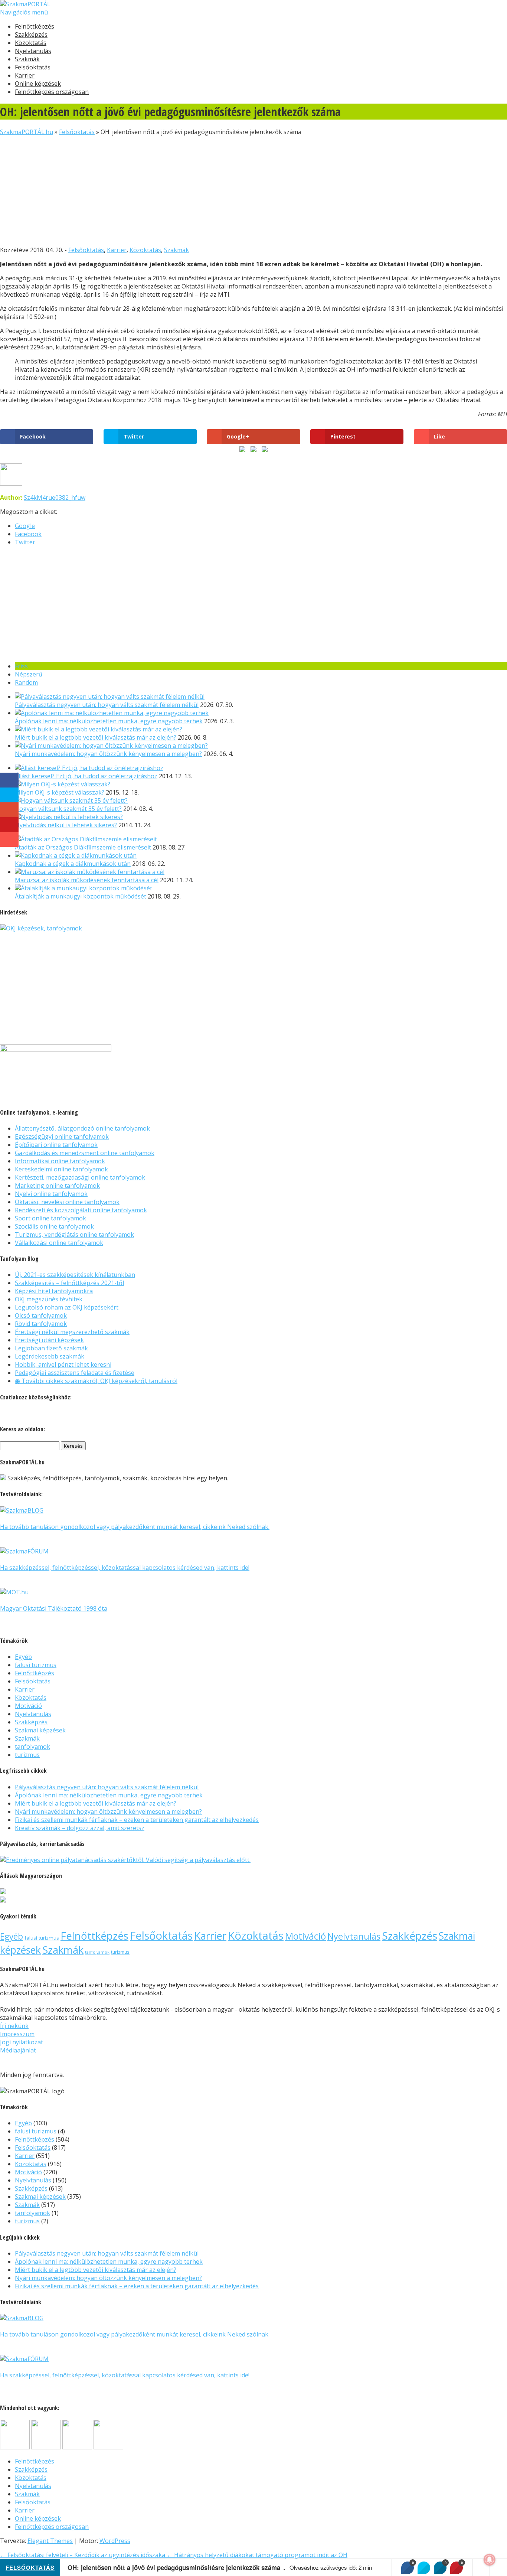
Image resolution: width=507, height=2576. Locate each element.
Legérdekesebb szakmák (50, 1356)
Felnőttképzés (35, 26)
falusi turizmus (36, 1665)
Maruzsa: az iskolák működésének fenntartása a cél (87, 880)
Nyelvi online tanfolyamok (51, 1194)
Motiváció (28, 1706)
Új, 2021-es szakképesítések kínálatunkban (75, 1275)
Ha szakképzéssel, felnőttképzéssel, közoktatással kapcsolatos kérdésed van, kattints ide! (125, 1568)
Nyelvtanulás (33, 51)
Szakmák (27, 59)
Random (26, 682)
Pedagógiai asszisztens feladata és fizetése (75, 1373)
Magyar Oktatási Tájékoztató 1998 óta (54, 1608)
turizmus (27, 1755)
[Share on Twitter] (424, 2568)
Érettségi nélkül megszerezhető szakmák (72, 1332)
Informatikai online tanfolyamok (60, 1161)
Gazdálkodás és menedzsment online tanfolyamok (85, 1153)
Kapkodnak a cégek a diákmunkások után (73, 864)
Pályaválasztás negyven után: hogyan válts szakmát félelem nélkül (107, 705)
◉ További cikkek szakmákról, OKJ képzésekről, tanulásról (96, 1381)
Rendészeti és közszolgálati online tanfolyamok (81, 1210)
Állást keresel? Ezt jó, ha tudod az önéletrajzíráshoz (86, 776)
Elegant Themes (50, 2541)
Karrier (25, 75)
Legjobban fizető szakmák (51, 1348)
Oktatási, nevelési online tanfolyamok (67, 1202)
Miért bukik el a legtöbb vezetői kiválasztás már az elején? (96, 737)
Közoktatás (31, 43)
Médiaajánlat (18, 2050)
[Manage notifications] (490, 2560)
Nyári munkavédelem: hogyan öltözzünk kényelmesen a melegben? (108, 754)
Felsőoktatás (33, 67)
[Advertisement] (223, 188)
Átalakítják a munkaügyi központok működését (81, 896)
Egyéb (23, 1657)
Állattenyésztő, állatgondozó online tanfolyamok (82, 1128)
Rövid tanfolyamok (41, 1324)
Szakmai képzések (40, 1730)
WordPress (115, 2541)
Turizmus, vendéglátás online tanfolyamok (74, 1235)
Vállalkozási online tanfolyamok (59, 1243)
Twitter (25, 542)
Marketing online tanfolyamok (57, 1186)
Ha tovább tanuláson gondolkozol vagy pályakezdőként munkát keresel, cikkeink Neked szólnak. (135, 1527)
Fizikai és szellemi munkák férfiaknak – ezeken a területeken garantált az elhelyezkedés (137, 1820)
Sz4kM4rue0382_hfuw (55, 498)
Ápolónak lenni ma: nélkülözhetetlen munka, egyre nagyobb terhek (109, 721)
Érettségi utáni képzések (49, 1340)
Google (25, 526)
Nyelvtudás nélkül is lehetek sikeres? (66, 825)
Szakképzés (31, 35)
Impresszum (17, 2034)
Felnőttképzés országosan (52, 92)
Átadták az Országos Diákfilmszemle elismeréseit (83, 847)
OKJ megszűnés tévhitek (49, 1299)
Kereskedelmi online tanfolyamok (61, 1169)
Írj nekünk (14, 2026)
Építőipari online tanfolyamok (56, 1145)
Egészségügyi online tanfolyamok (62, 1137)
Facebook (28, 534)
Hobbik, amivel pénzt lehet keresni (63, 1364)
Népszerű (29, 674)
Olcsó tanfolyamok (41, 1315)
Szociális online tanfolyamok (54, 1226)
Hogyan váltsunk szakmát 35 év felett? (68, 809)
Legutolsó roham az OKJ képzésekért (67, 1307)
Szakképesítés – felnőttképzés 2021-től (69, 1283)
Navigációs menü (24, 12)
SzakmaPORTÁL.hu (27, 132)
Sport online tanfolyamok (50, 1218)
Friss (21, 666)
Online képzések (38, 84)
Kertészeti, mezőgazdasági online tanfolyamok (80, 1177)
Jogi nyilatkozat (22, 2042)
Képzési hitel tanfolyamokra (54, 1291)
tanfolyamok (32, 1747)
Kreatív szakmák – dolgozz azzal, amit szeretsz (80, 1828)
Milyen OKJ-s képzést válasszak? (60, 792)
